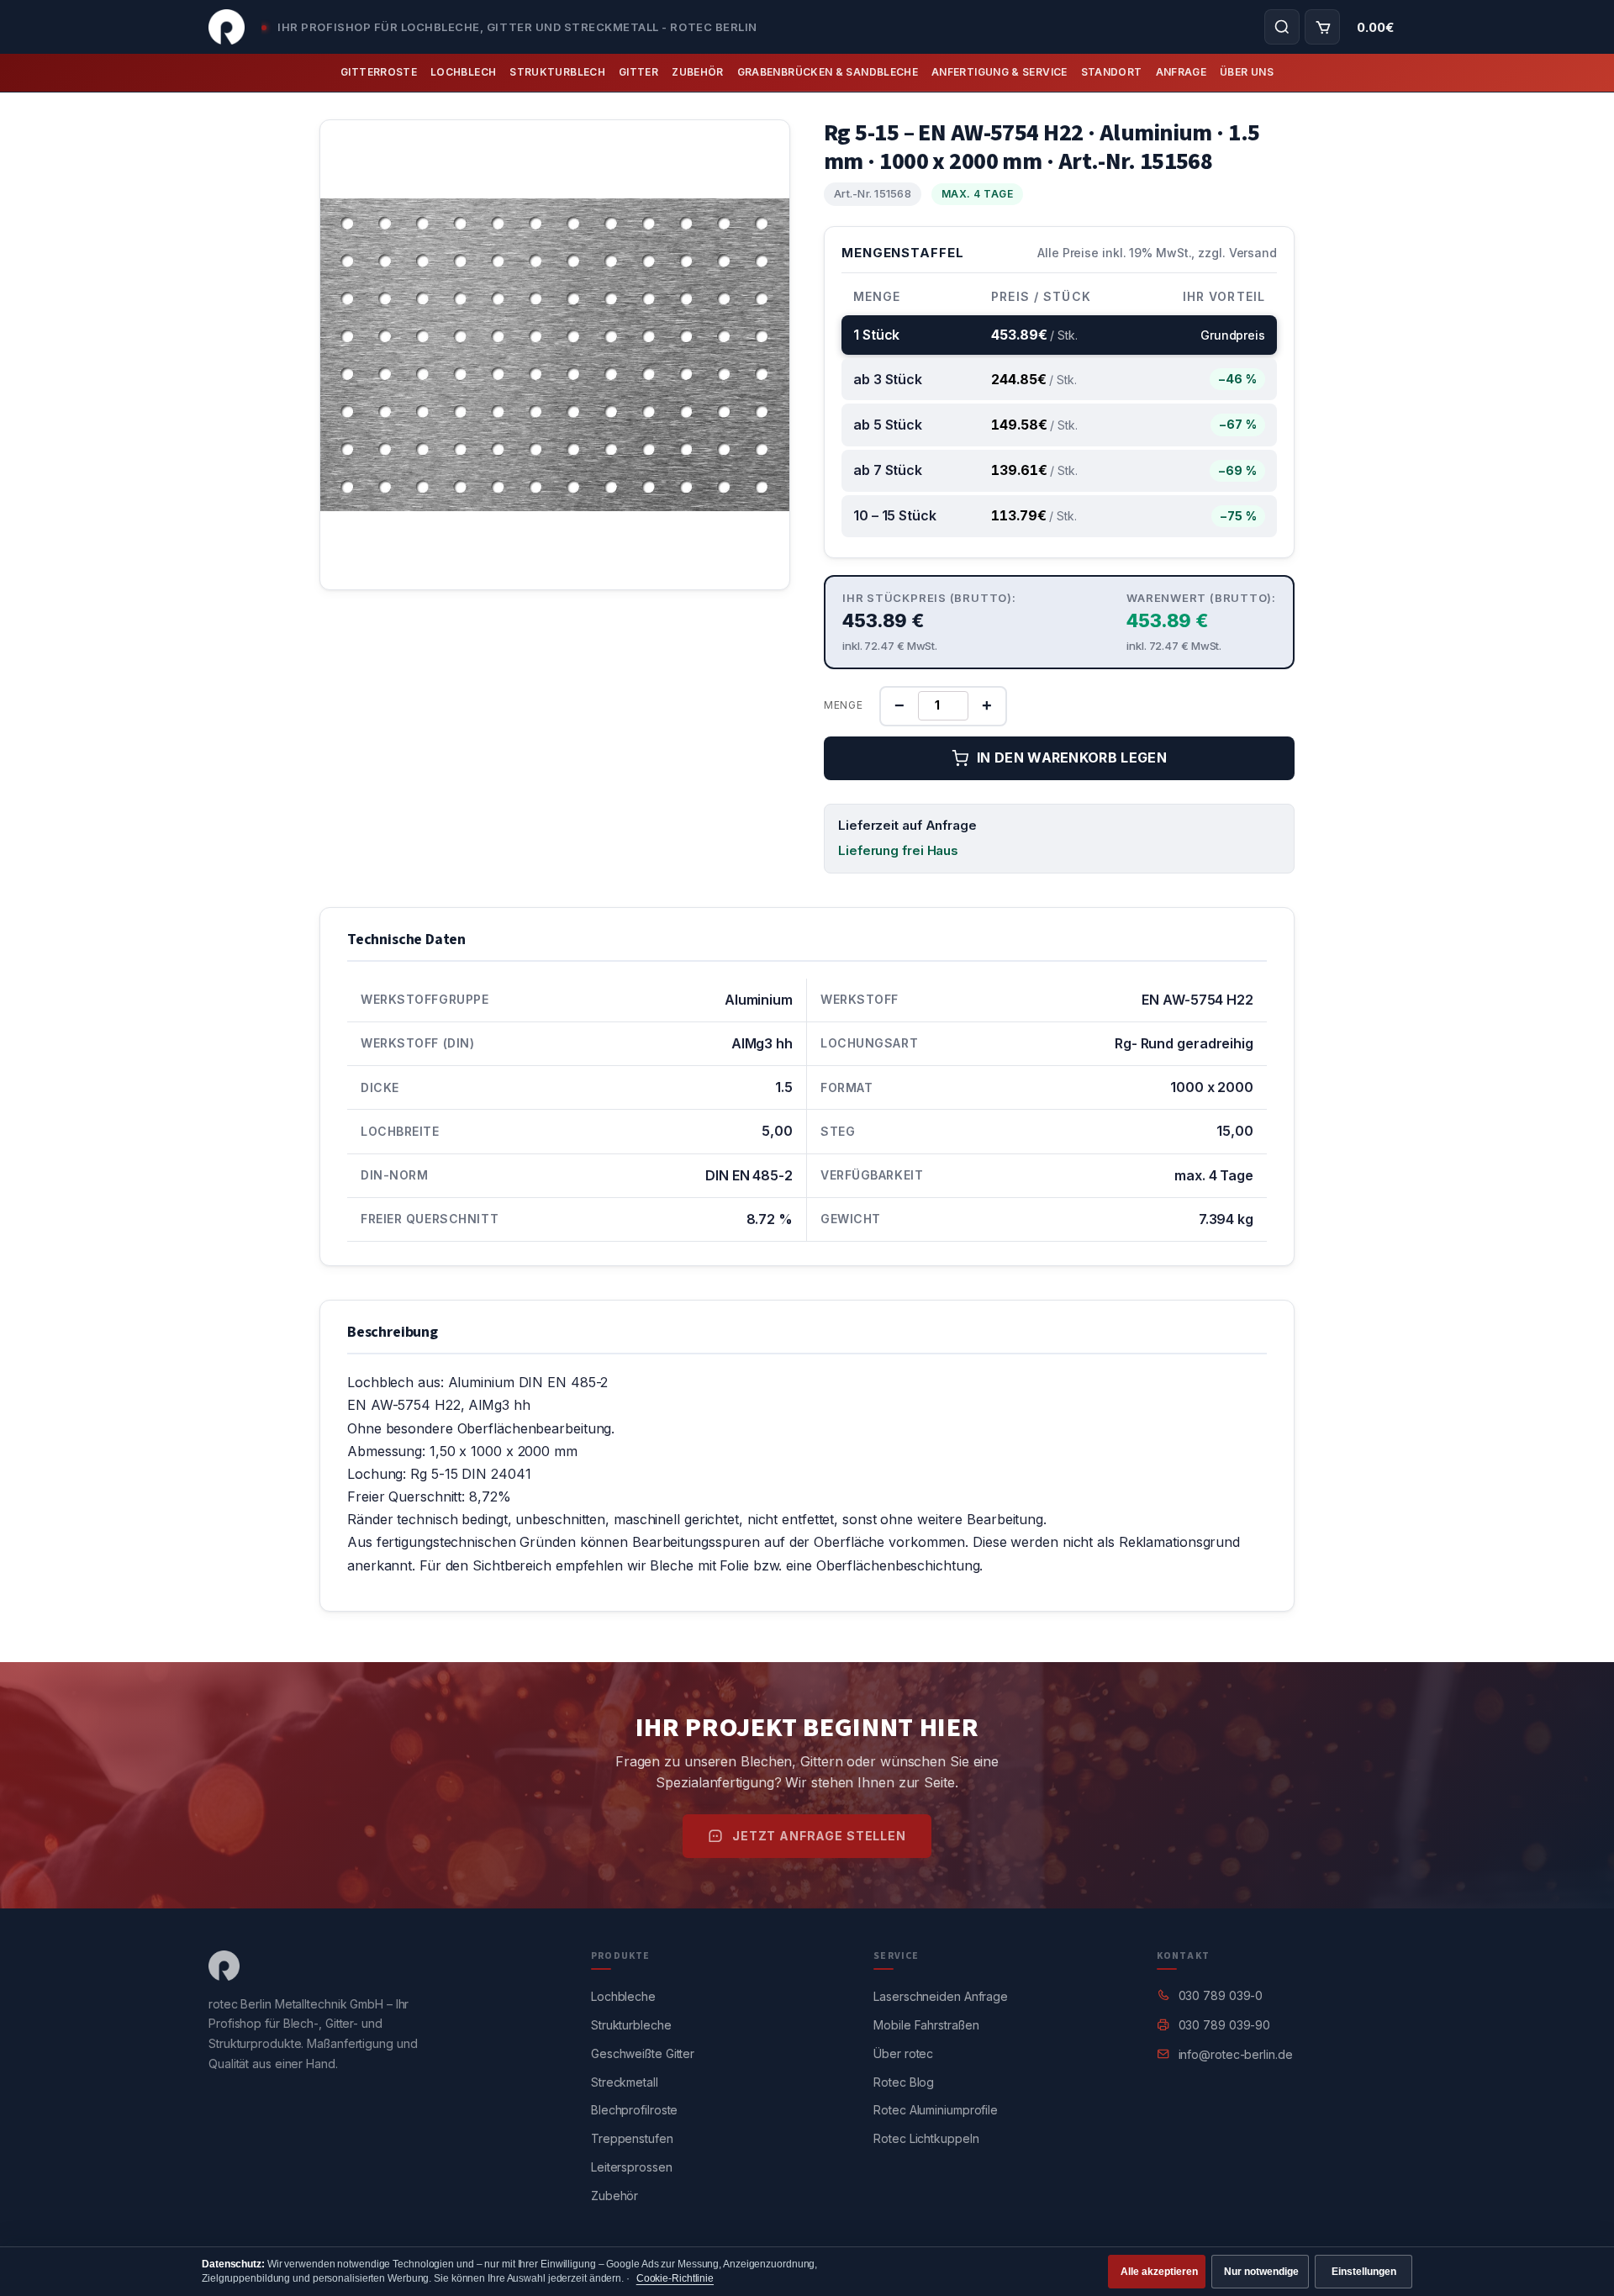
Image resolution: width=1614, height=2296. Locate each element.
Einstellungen (1364, 2272)
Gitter (638, 72)
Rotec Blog (904, 2082)
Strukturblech (557, 72)
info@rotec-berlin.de (1236, 2054)
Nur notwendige (1261, 2272)
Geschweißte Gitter (643, 2053)
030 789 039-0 (1221, 1995)
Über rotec (903, 2053)
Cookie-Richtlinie (675, 2278)
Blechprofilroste (634, 2110)
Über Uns (1247, 72)
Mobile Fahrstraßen (926, 2025)
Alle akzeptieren (1159, 2272)
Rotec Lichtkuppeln (926, 2138)
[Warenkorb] (1322, 27)
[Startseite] (227, 27)
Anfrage (1181, 72)
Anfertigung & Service (1000, 72)
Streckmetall (625, 2082)
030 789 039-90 (1225, 2025)
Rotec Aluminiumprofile (936, 2110)
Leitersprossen (632, 2167)
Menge (844, 705)
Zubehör (698, 72)
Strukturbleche (631, 2025)
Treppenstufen (632, 2138)
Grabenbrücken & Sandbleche (828, 72)
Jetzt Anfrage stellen (819, 1836)
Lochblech (463, 72)
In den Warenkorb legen (1072, 757)
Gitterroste (379, 72)
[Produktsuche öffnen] (1282, 27)
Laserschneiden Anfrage (941, 1996)
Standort (1112, 72)
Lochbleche (623, 1996)
